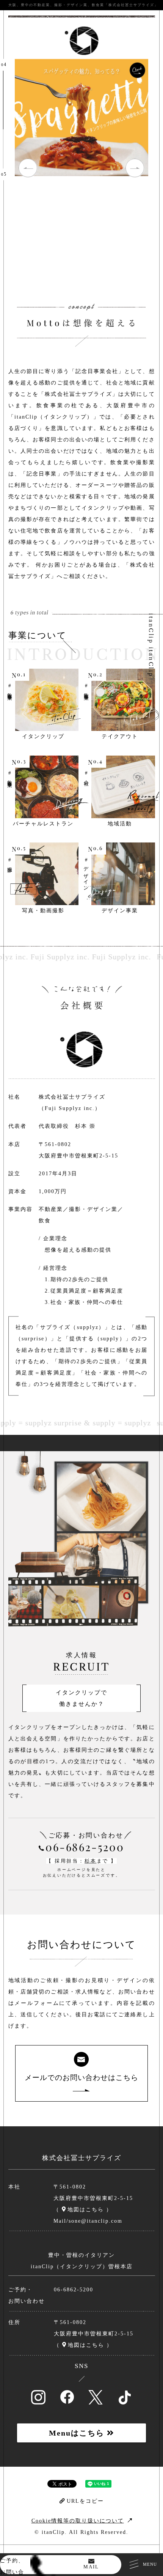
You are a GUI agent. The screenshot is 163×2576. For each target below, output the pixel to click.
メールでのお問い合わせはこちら (81, 2078)
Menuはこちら (78, 2433)
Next (135, 168)
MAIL (91, 2567)
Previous (28, 168)
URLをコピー (85, 2501)
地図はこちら (86, 2210)
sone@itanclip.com (96, 2221)
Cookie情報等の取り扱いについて (78, 2521)
